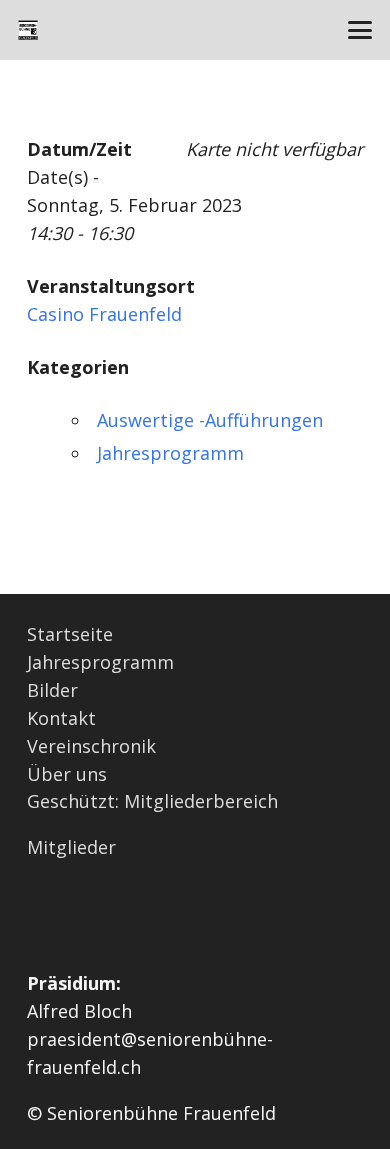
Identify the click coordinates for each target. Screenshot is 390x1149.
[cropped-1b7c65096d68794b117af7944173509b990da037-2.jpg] (28, 30)
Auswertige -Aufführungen (210, 420)
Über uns (67, 774)
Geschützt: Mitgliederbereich (152, 801)
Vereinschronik (91, 746)
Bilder (52, 690)
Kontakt (61, 718)
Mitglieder (71, 847)
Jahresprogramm (170, 453)
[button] (360, 30)
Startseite (70, 634)
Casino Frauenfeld (104, 314)
